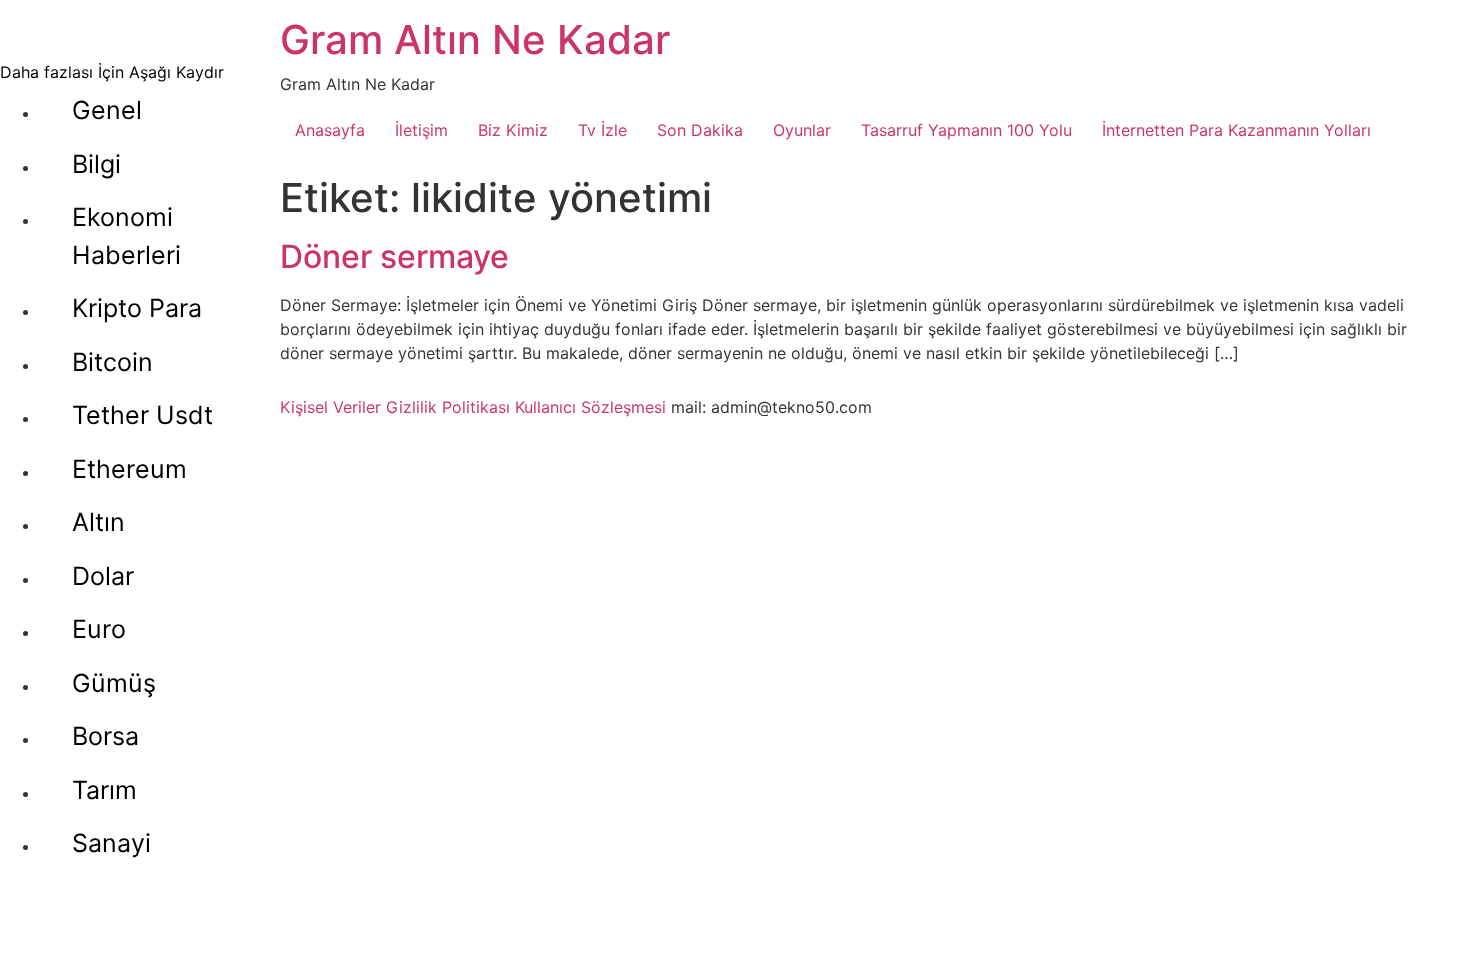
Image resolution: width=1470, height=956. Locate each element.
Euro (99, 629)
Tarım (104, 790)
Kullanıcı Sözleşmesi (590, 407)
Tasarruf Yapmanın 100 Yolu (966, 130)
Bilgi (96, 164)
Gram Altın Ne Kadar (475, 39)
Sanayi (111, 843)
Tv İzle (602, 130)
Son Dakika (700, 130)
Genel (107, 110)
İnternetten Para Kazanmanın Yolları (1236, 130)
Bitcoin (112, 362)
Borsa (105, 736)
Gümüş (114, 683)
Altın (98, 522)
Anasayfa (330, 130)
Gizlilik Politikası (448, 407)
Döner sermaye (394, 256)
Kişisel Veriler (330, 407)
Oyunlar (802, 130)
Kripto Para (137, 308)
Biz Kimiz (513, 130)
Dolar (103, 576)
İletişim (421, 130)
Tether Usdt (142, 415)
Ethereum (129, 469)
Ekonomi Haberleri (126, 236)
